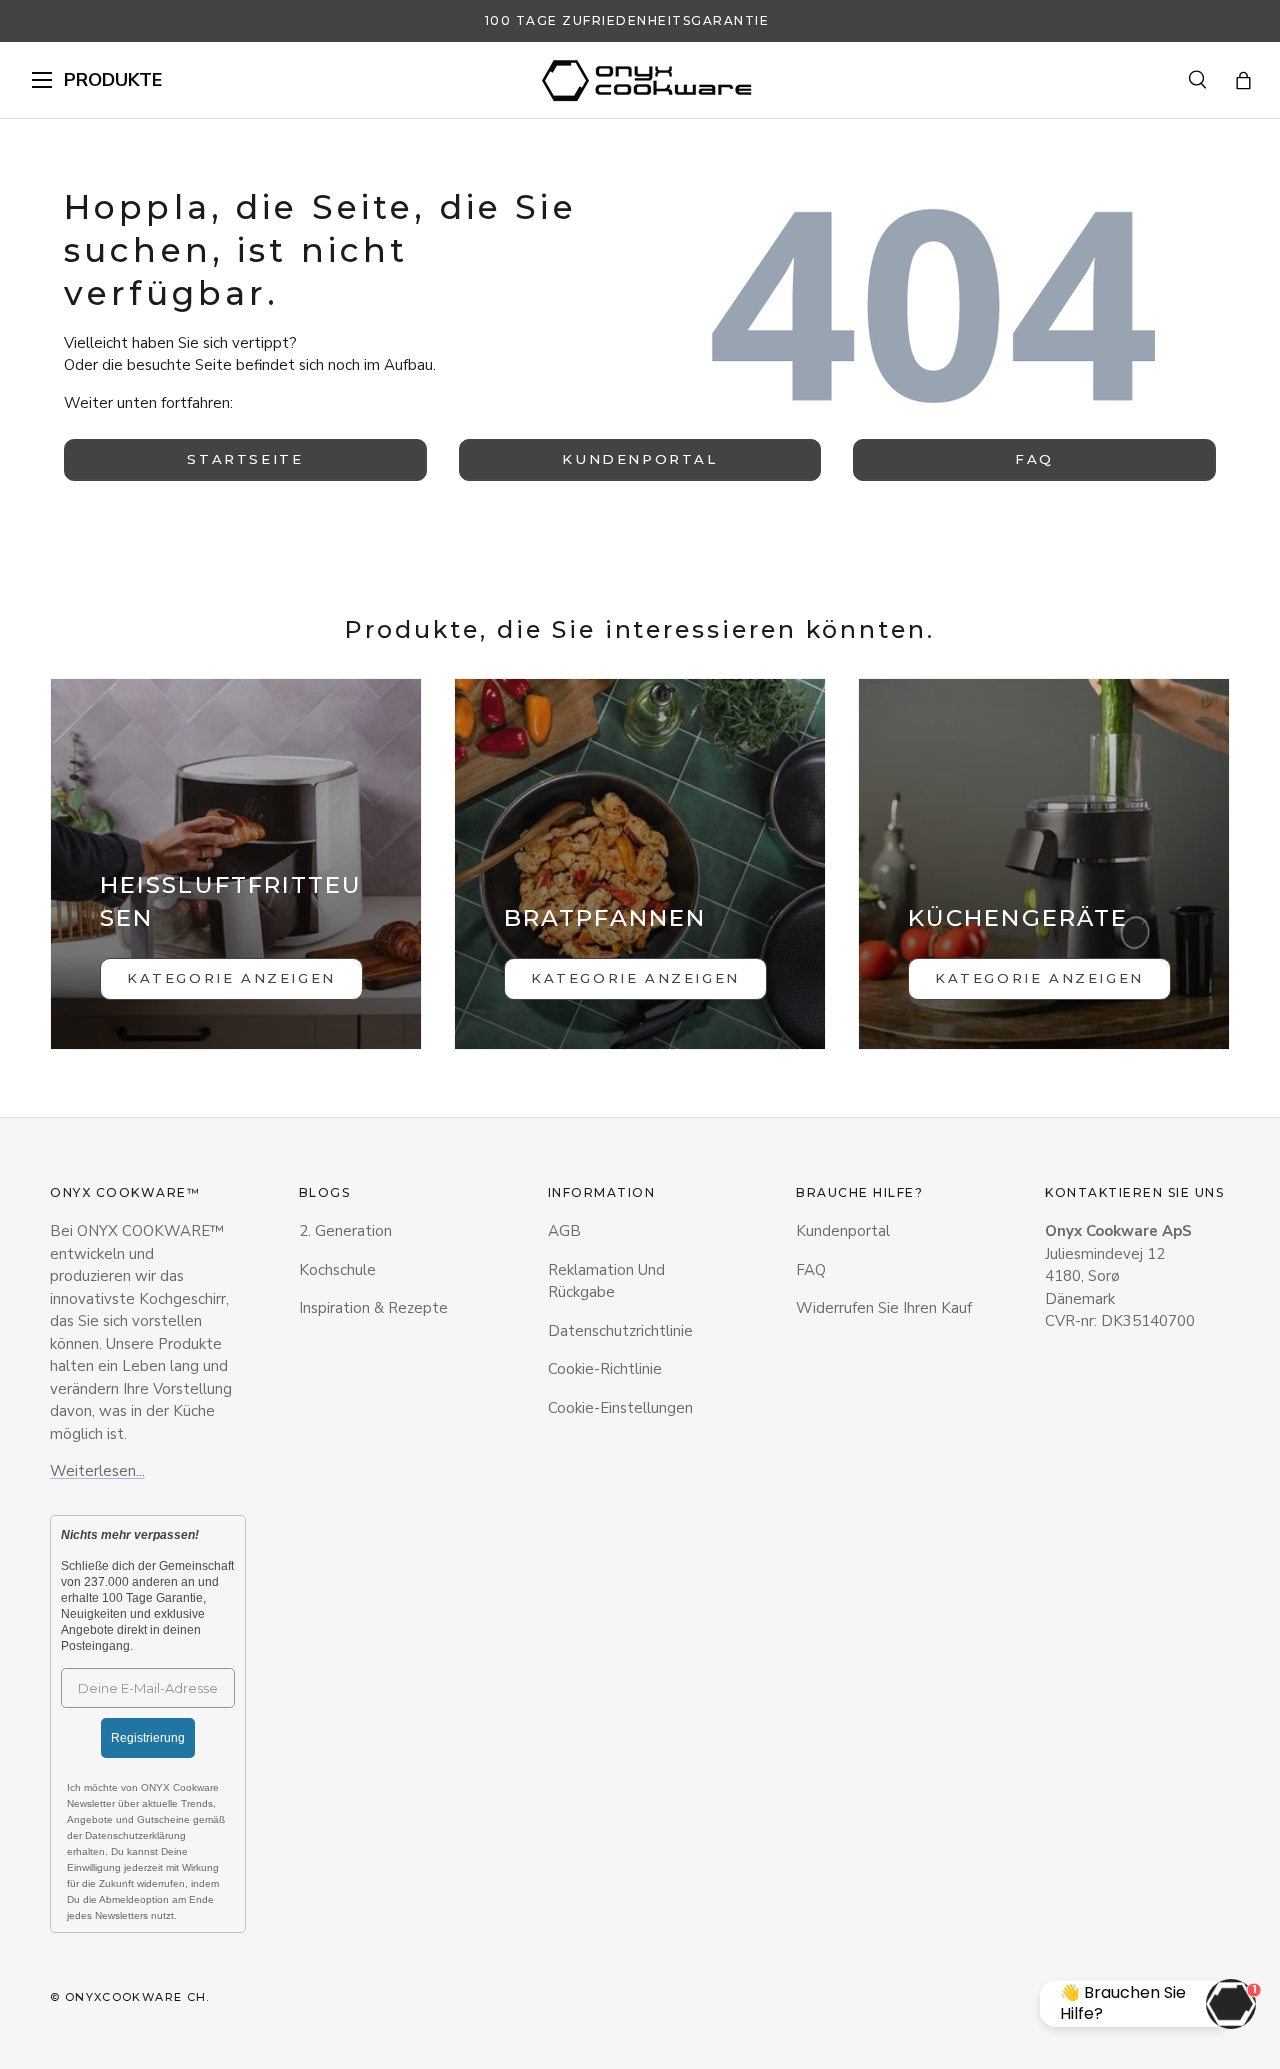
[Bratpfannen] (640, 864)
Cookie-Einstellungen (620, 1408)
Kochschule (337, 1270)
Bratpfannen (605, 918)
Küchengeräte (1018, 918)
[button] (1243, 80)
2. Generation (345, 1231)
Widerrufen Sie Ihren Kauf (884, 1308)
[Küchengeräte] (1044, 864)
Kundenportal (639, 459)
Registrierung (148, 1738)
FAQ (1034, 459)
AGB (564, 1231)
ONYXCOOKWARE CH (136, 1997)
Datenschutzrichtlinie (620, 1331)
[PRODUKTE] (42, 80)
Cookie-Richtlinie (605, 1369)
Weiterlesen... (97, 1471)
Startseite (245, 459)
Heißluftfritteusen (231, 901)
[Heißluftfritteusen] (236, 864)
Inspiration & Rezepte (373, 1308)
